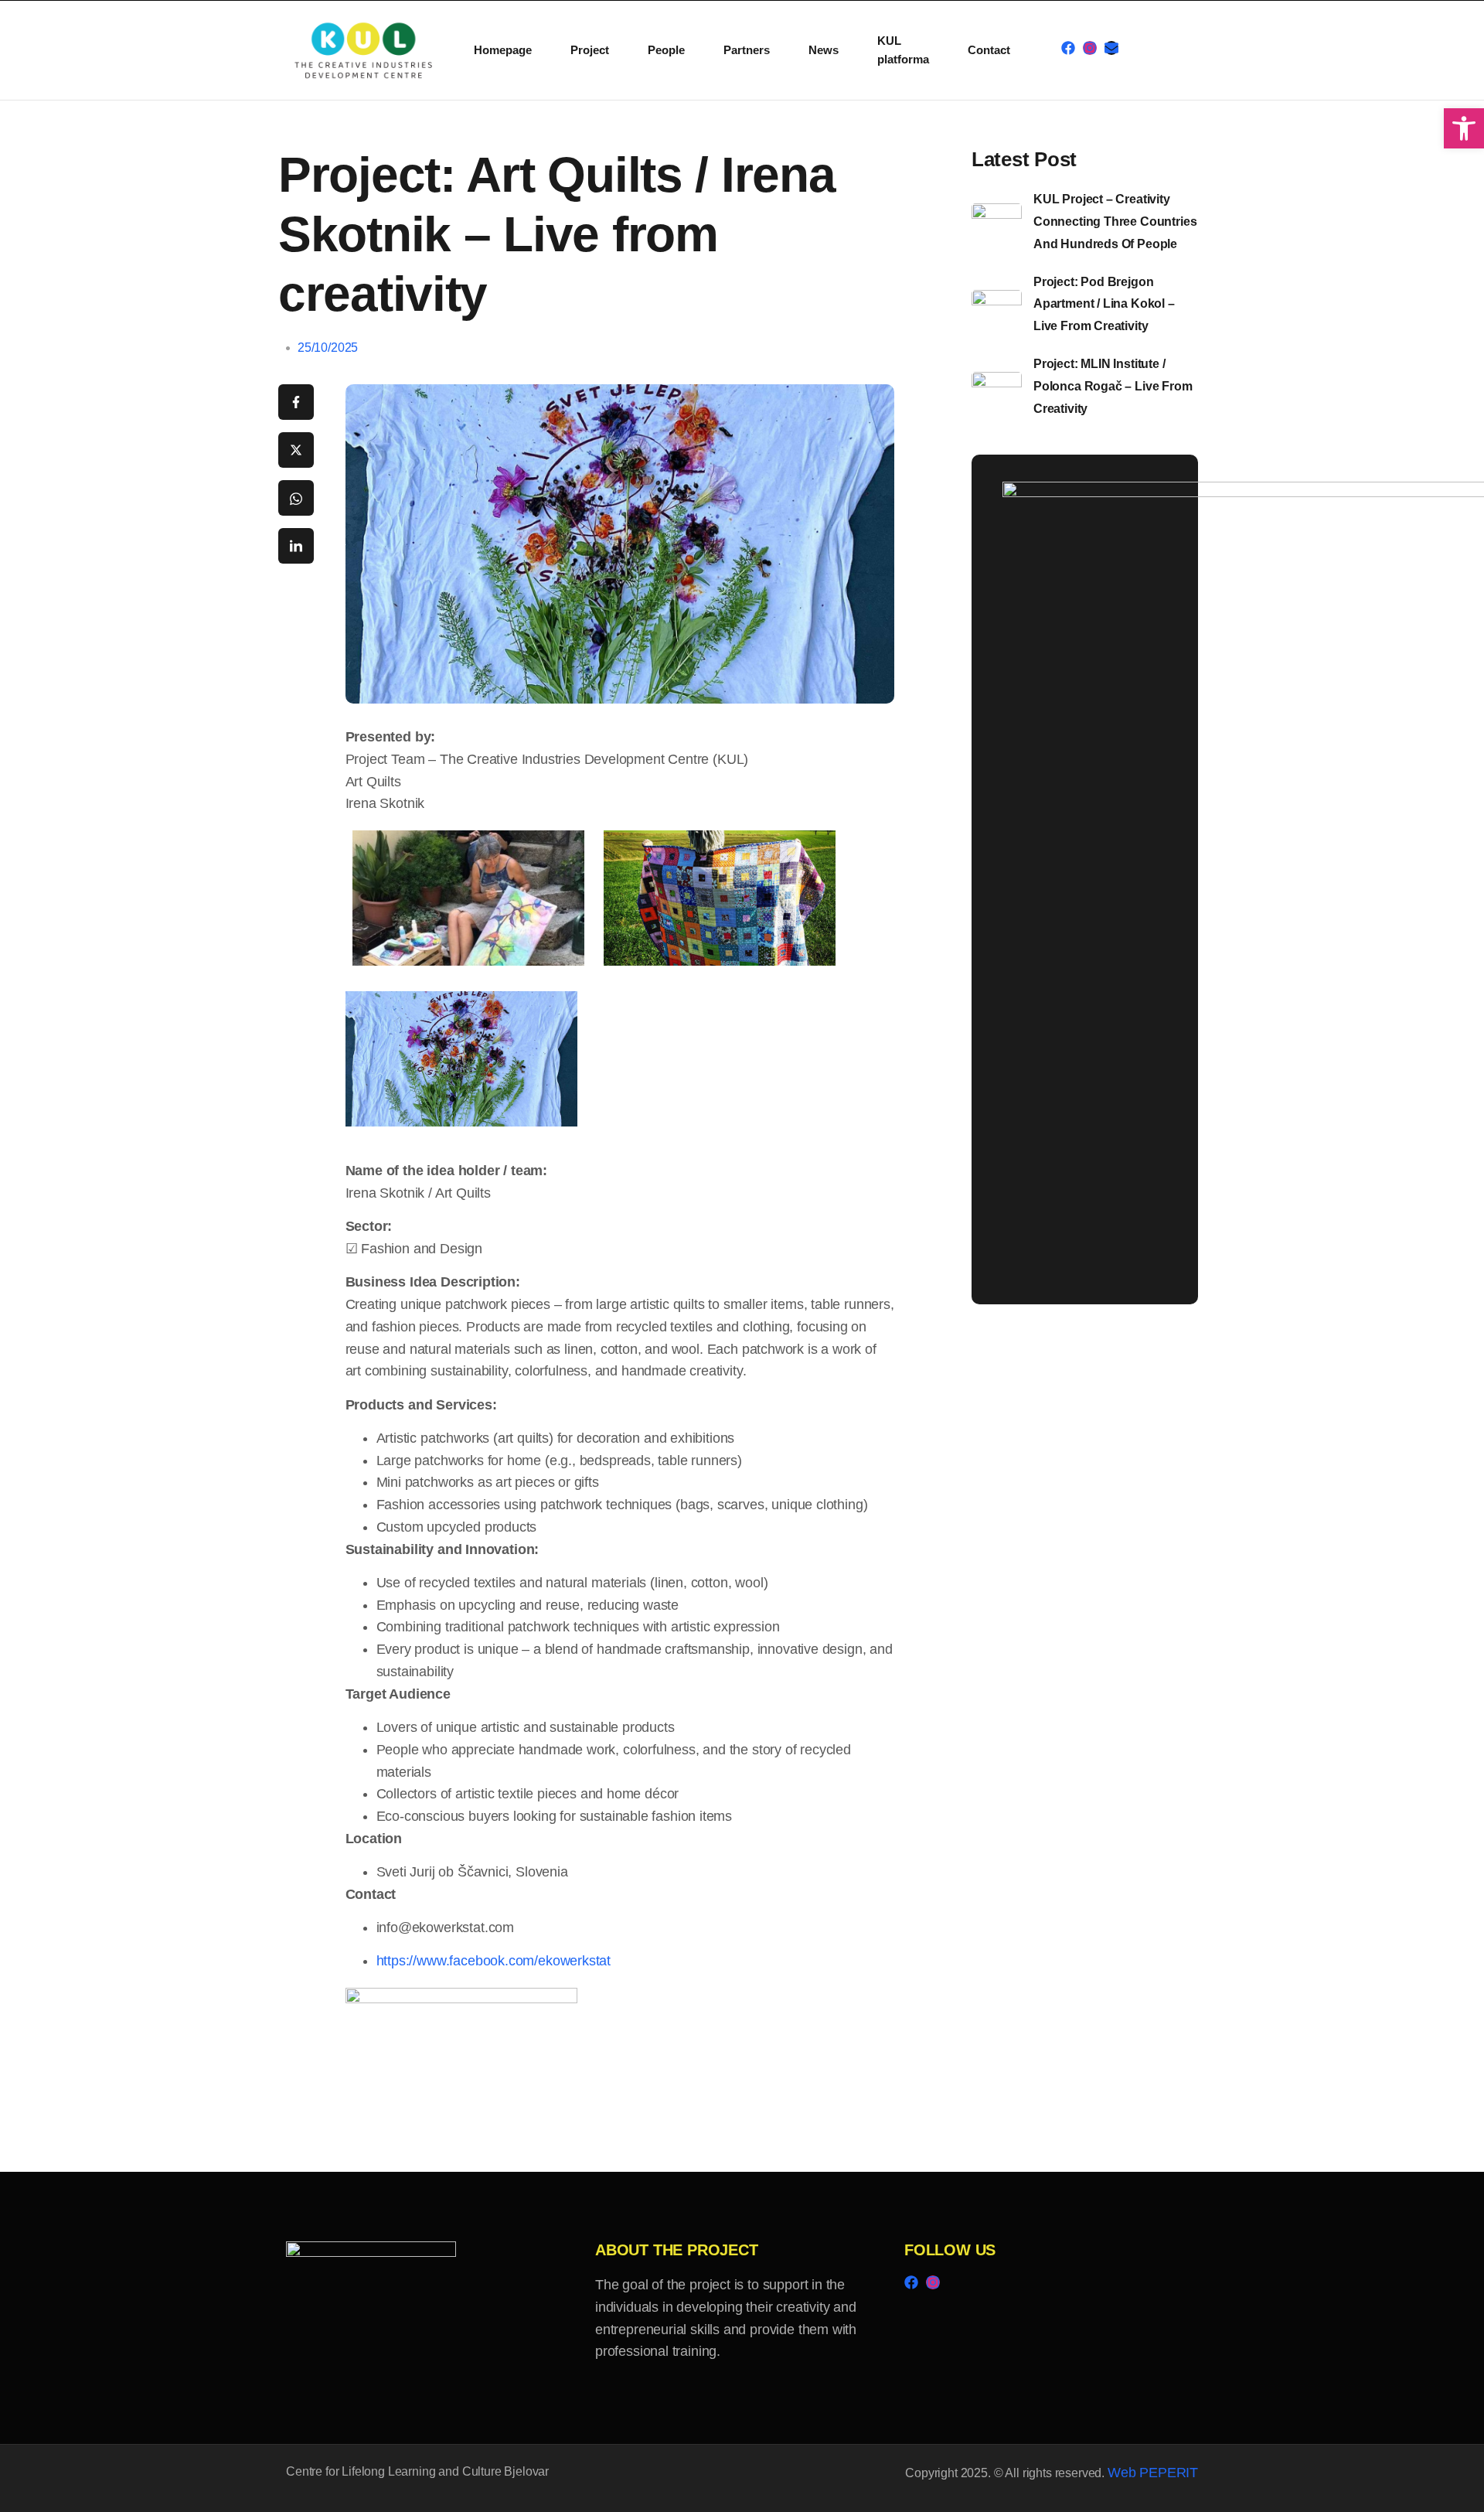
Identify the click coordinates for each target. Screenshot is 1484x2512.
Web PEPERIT (1153, 2473)
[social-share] (296, 402)
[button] (1464, 128)
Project (590, 50)
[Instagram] (1090, 48)
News (824, 50)
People (666, 50)
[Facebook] (1068, 48)
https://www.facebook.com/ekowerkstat (494, 1961)
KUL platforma (903, 50)
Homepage (503, 50)
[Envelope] (1111, 48)
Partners (747, 50)
